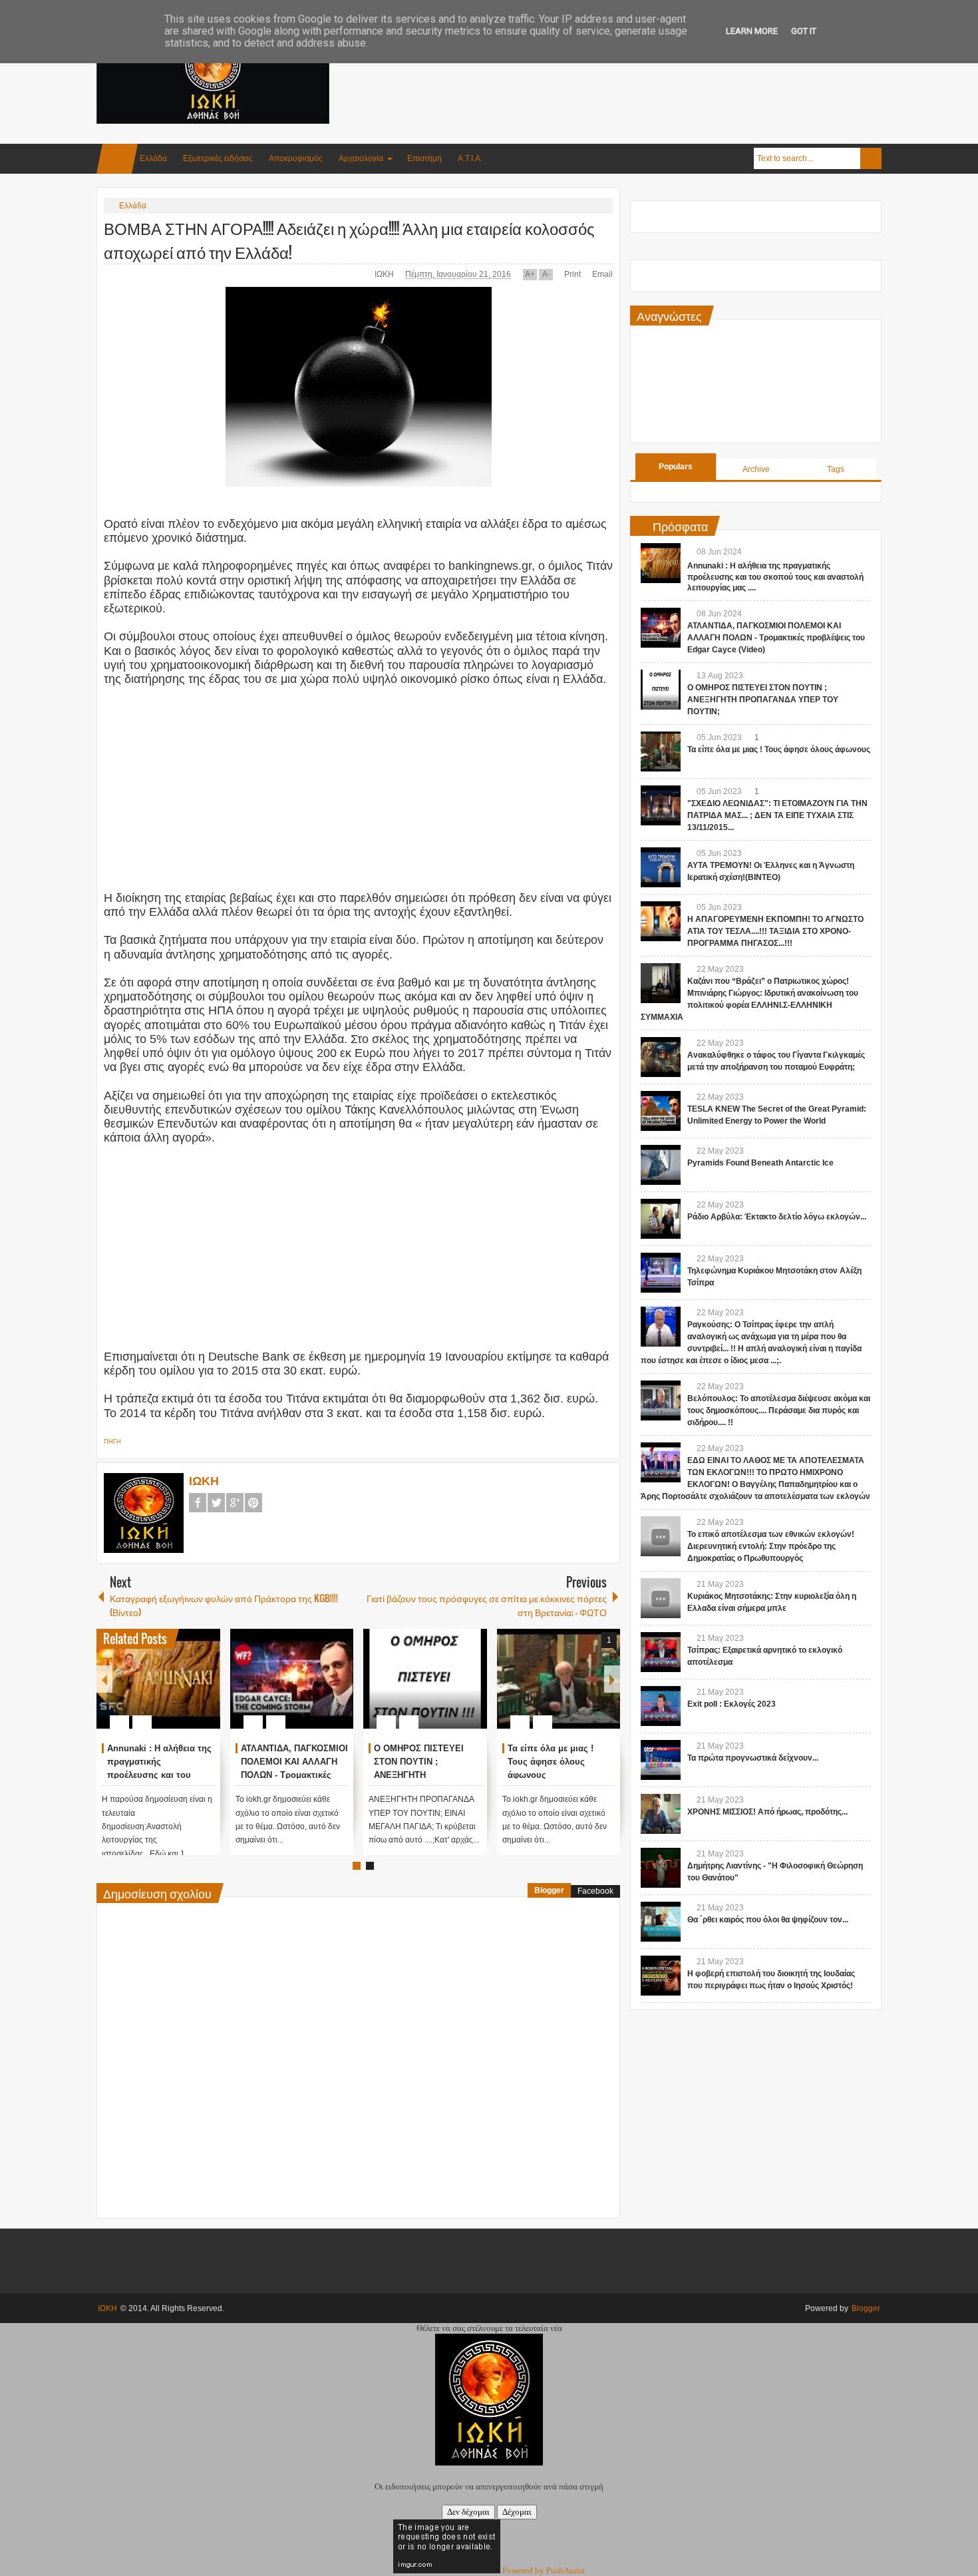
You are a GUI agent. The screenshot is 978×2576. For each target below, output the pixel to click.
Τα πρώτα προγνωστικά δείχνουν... (753, 1758)
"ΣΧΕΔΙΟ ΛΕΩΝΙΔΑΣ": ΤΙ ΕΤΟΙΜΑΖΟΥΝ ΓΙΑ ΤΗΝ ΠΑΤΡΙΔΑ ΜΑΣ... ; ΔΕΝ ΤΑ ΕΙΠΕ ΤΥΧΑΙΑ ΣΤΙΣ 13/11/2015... (777, 815)
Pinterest (253, 1503)
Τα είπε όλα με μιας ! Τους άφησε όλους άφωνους (551, 1762)
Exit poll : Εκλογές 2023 (732, 1704)
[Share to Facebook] (170, 1690)
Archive (756, 469)
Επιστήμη (424, 158)
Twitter (216, 1503)
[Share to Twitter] (188, 1690)
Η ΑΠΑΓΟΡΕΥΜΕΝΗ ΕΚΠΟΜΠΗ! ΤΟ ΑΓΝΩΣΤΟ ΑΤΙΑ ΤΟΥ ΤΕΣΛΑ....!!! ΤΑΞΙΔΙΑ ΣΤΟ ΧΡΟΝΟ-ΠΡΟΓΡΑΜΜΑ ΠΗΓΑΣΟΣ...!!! (775, 931)
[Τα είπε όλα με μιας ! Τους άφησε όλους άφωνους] (559, 1679)
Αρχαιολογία (361, 158)
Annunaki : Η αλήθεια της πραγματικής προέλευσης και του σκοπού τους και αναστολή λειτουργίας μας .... (775, 577)
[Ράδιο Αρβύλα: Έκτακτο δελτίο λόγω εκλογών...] (661, 1219)
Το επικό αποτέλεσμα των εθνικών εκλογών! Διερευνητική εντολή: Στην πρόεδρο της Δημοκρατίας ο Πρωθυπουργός (771, 1546)
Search (871, 158)
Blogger (549, 1890)
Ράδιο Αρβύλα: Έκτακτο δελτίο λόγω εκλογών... (777, 1217)
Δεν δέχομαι (468, 2512)
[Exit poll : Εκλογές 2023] (661, 1706)
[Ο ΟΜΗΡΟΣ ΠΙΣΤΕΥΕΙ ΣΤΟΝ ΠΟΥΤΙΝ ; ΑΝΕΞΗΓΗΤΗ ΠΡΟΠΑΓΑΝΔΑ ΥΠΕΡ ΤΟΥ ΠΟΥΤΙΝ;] (425, 1679)
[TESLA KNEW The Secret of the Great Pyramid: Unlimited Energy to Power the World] (661, 1111)
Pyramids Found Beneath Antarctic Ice (760, 1163)
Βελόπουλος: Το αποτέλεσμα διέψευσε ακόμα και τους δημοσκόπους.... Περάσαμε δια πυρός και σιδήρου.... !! (779, 1410)
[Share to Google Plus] (205, 1690)
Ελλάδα (153, 158)
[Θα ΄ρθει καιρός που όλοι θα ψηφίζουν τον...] (661, 1922)
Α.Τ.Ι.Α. (470, 158)
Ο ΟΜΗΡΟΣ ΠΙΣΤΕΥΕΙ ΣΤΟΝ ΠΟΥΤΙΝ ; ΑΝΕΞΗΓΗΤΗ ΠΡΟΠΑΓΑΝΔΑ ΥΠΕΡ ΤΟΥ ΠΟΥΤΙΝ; (763, 700)
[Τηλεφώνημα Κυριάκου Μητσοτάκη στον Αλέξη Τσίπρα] (661, 1273)
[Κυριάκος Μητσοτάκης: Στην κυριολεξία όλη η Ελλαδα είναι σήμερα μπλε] (661, 1598)
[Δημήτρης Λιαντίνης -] (661, 1868)
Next (612, 1679)
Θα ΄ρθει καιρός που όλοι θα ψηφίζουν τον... (768, 1920)
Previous (104, 1679)
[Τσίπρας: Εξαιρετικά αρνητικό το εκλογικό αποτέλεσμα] (661, 1652)
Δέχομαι (517, 2512)
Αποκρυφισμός (296, 158)
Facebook (198, 1503)
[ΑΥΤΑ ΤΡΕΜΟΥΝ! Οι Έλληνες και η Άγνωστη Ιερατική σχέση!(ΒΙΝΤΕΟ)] (661, 867)
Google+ (235, 1503)
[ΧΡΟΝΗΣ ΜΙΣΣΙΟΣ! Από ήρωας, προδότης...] (661, 1814)
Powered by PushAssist (544, 2570)
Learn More (752, 31)
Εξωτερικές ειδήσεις (218, 158)
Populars (676, 467)
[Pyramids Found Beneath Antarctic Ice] (661, 1165)
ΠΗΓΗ (112, 1442)
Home (117, 159)
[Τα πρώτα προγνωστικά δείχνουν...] (661, 1760)
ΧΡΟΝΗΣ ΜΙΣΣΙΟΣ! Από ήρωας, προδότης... (767, 1812)
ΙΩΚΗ (385, 274)
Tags (836, 469)
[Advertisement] (639, 66)
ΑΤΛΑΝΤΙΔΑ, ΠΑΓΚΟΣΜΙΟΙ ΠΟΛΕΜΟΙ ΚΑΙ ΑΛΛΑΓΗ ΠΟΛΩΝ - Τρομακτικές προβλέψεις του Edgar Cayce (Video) (294, 1775)
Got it (804, 31)
